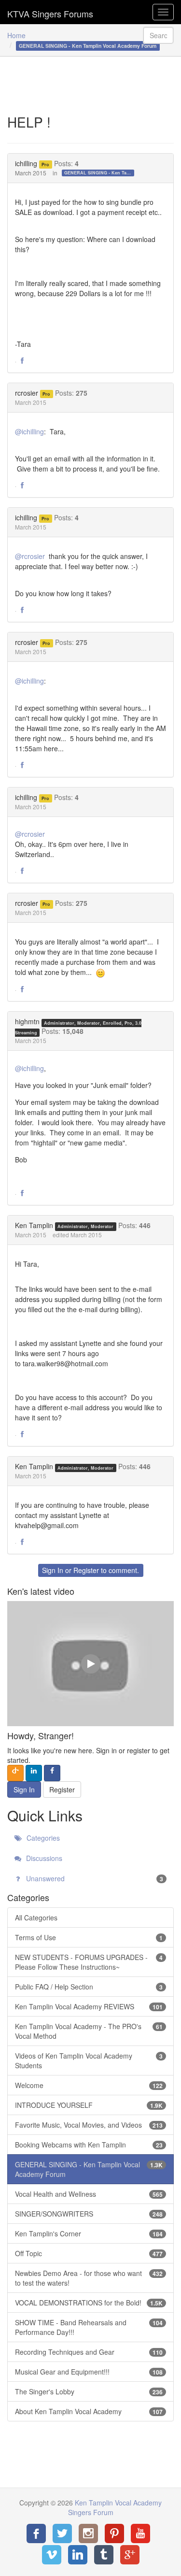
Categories (42, 1838)
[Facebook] (36, 2533)
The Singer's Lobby (89, 2391)
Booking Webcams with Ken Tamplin (89, 2145)
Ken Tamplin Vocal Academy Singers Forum (50, 12)
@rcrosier (30, 556)
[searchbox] (158, 35)
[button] (22, 361)
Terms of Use (89, 1937)
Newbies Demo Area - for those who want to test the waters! (89, 2278)
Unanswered (94, 1878)
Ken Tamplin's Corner (89, 2233)
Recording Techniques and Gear (89, 2352)
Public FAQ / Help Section (89, 1987)
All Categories (36, 1918)
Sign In (53, 1570)
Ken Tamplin (34, 1225)
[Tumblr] (104, 2555)
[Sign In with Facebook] (52, 1773)
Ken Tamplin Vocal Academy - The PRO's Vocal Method (89, 2031)
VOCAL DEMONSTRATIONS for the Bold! (89, 2303)
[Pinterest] (114, 2533)
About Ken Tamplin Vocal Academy (89, 2411)
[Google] (130, 2555)
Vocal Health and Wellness (89, 2194)
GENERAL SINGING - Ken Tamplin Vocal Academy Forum (99, 173)
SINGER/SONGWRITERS (89, 2214)
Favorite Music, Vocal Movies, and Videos (89, 2125)
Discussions (43, 1858)
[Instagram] (88, 2533)
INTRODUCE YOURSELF (89, 2105)
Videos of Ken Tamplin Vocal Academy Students (89, 2061)
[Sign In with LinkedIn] (34, 1773)
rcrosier (27, 393)
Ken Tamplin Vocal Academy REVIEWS (89, 2006)
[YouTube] (140, 2533)
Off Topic (89, 2253)
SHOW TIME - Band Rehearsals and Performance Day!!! (89, 2327)
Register (86, 1570)
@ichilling (29, 431)
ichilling (26, 163)
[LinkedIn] (78, 2555)
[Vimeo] (52, 2555)
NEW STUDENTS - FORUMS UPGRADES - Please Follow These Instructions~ (89, 1962)
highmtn (27, 1021)
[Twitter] (62, 2533)
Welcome (89, 2085)
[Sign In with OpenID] (15, 1773)
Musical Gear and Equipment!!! (89, 2372)
